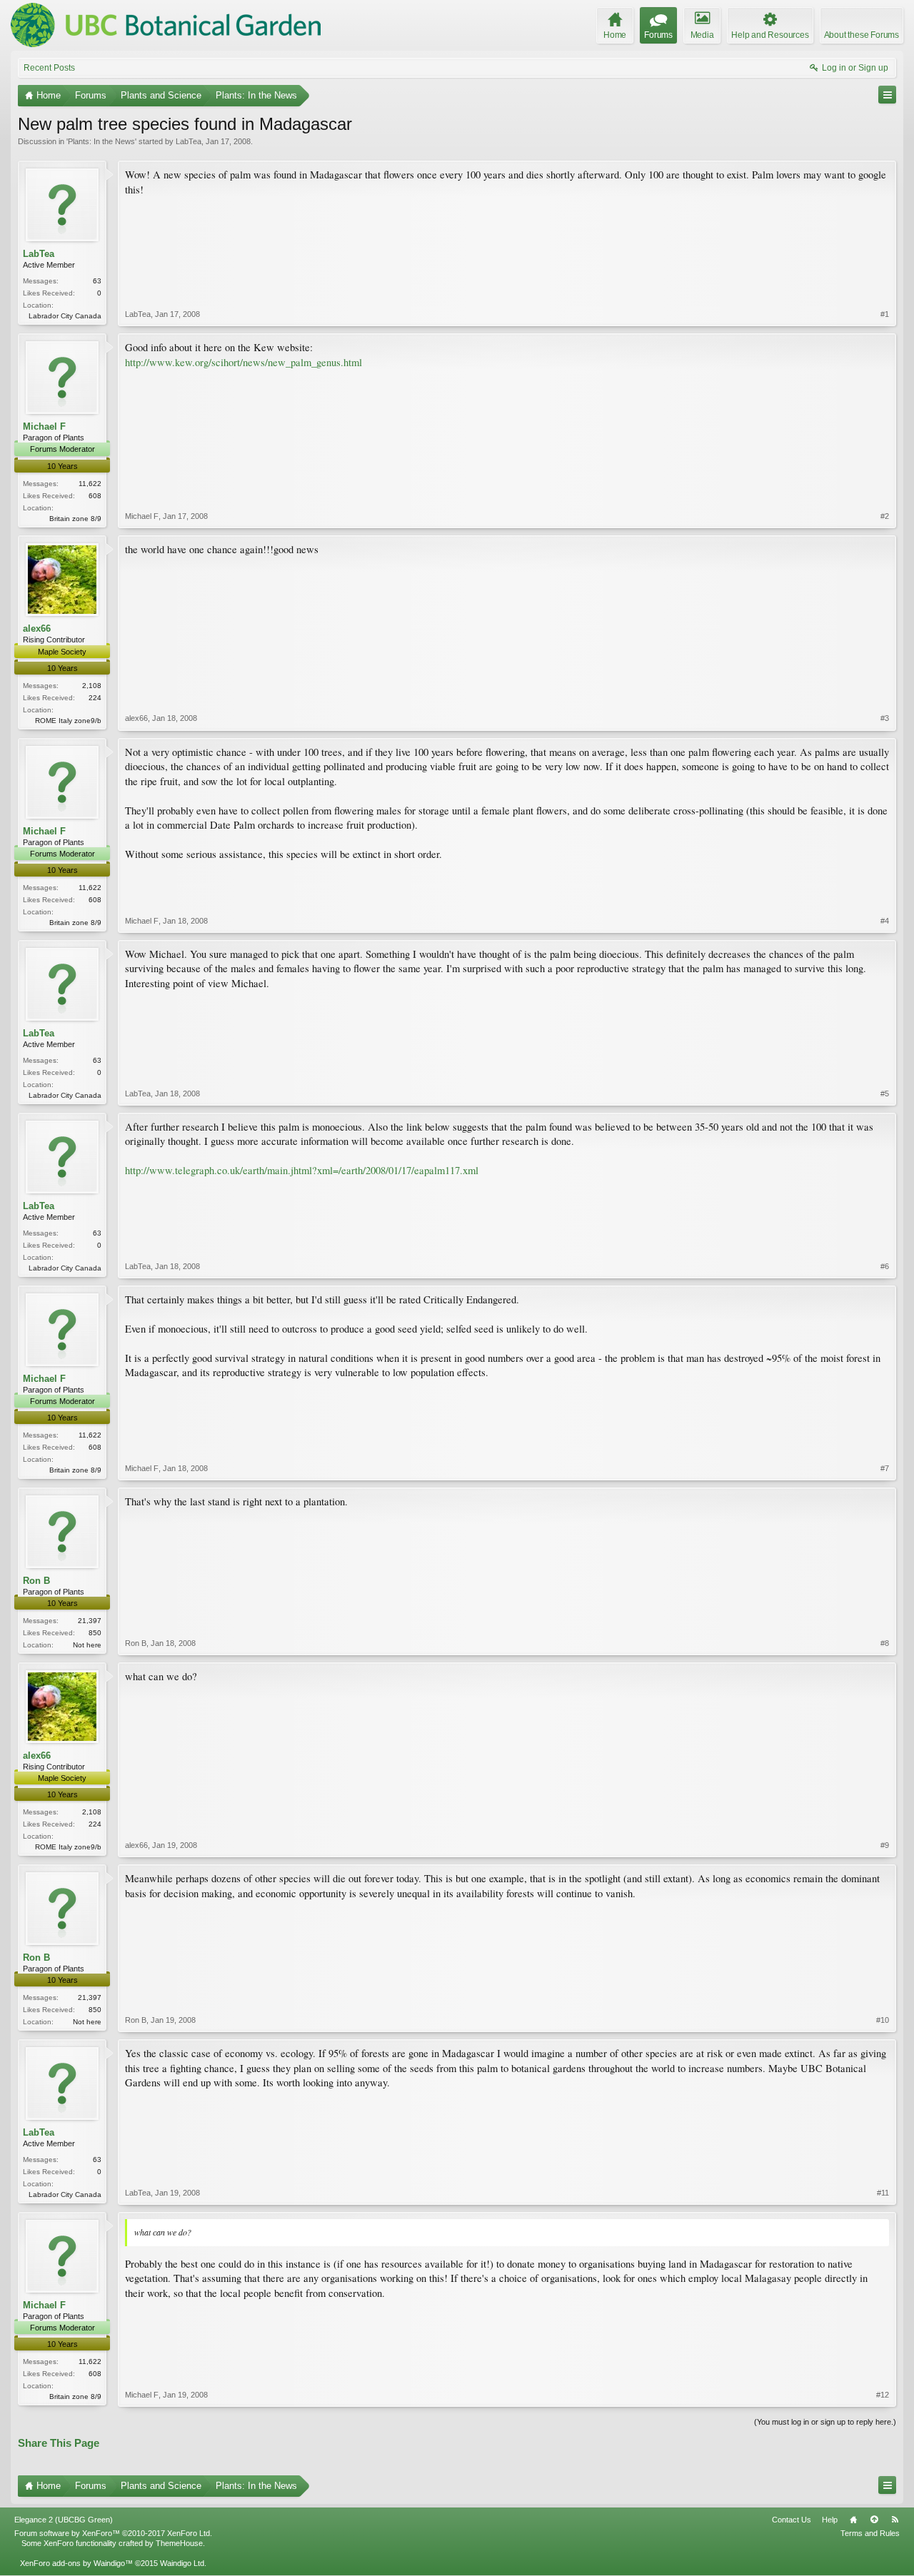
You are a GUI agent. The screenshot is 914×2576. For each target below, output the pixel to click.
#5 (885, 1093)
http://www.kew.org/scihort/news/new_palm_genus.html (243, 362)
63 (97, 281)
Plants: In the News (101, 141)
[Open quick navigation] (887, 95)
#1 (885, 314)
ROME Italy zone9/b (68, 721)
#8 (885, 1643)
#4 (885, 921)
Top (874, 2520)
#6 (885, 1266)
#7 (885, 1468)
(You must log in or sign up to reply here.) (825, 2422)
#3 (885, 718)
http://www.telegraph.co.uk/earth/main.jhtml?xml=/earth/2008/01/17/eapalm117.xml (302, 1170)
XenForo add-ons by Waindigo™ (76, 2563)
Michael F (44, 426)
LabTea (189, 141)
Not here (87, 1645)
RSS (895, 2520)
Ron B (36, 1581)
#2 (885, 516)
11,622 (90, 484)
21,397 (90, 1621)
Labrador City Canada (65, 316)
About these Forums (862, 35)
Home (853, 2520)
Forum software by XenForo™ (113, 2533)
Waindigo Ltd (182, 2563)
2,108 (92, 686)
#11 (883, 2193)
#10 (883, 2020)
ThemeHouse (179, 2543)
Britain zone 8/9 (75, 519)
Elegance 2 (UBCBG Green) (64, 2520)
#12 (883, 2395)
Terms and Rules (870, 2533)
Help (830, 2520)
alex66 (37, 628)
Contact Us (792, 2520)
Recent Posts (49, 68)
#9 (885, 1845)
